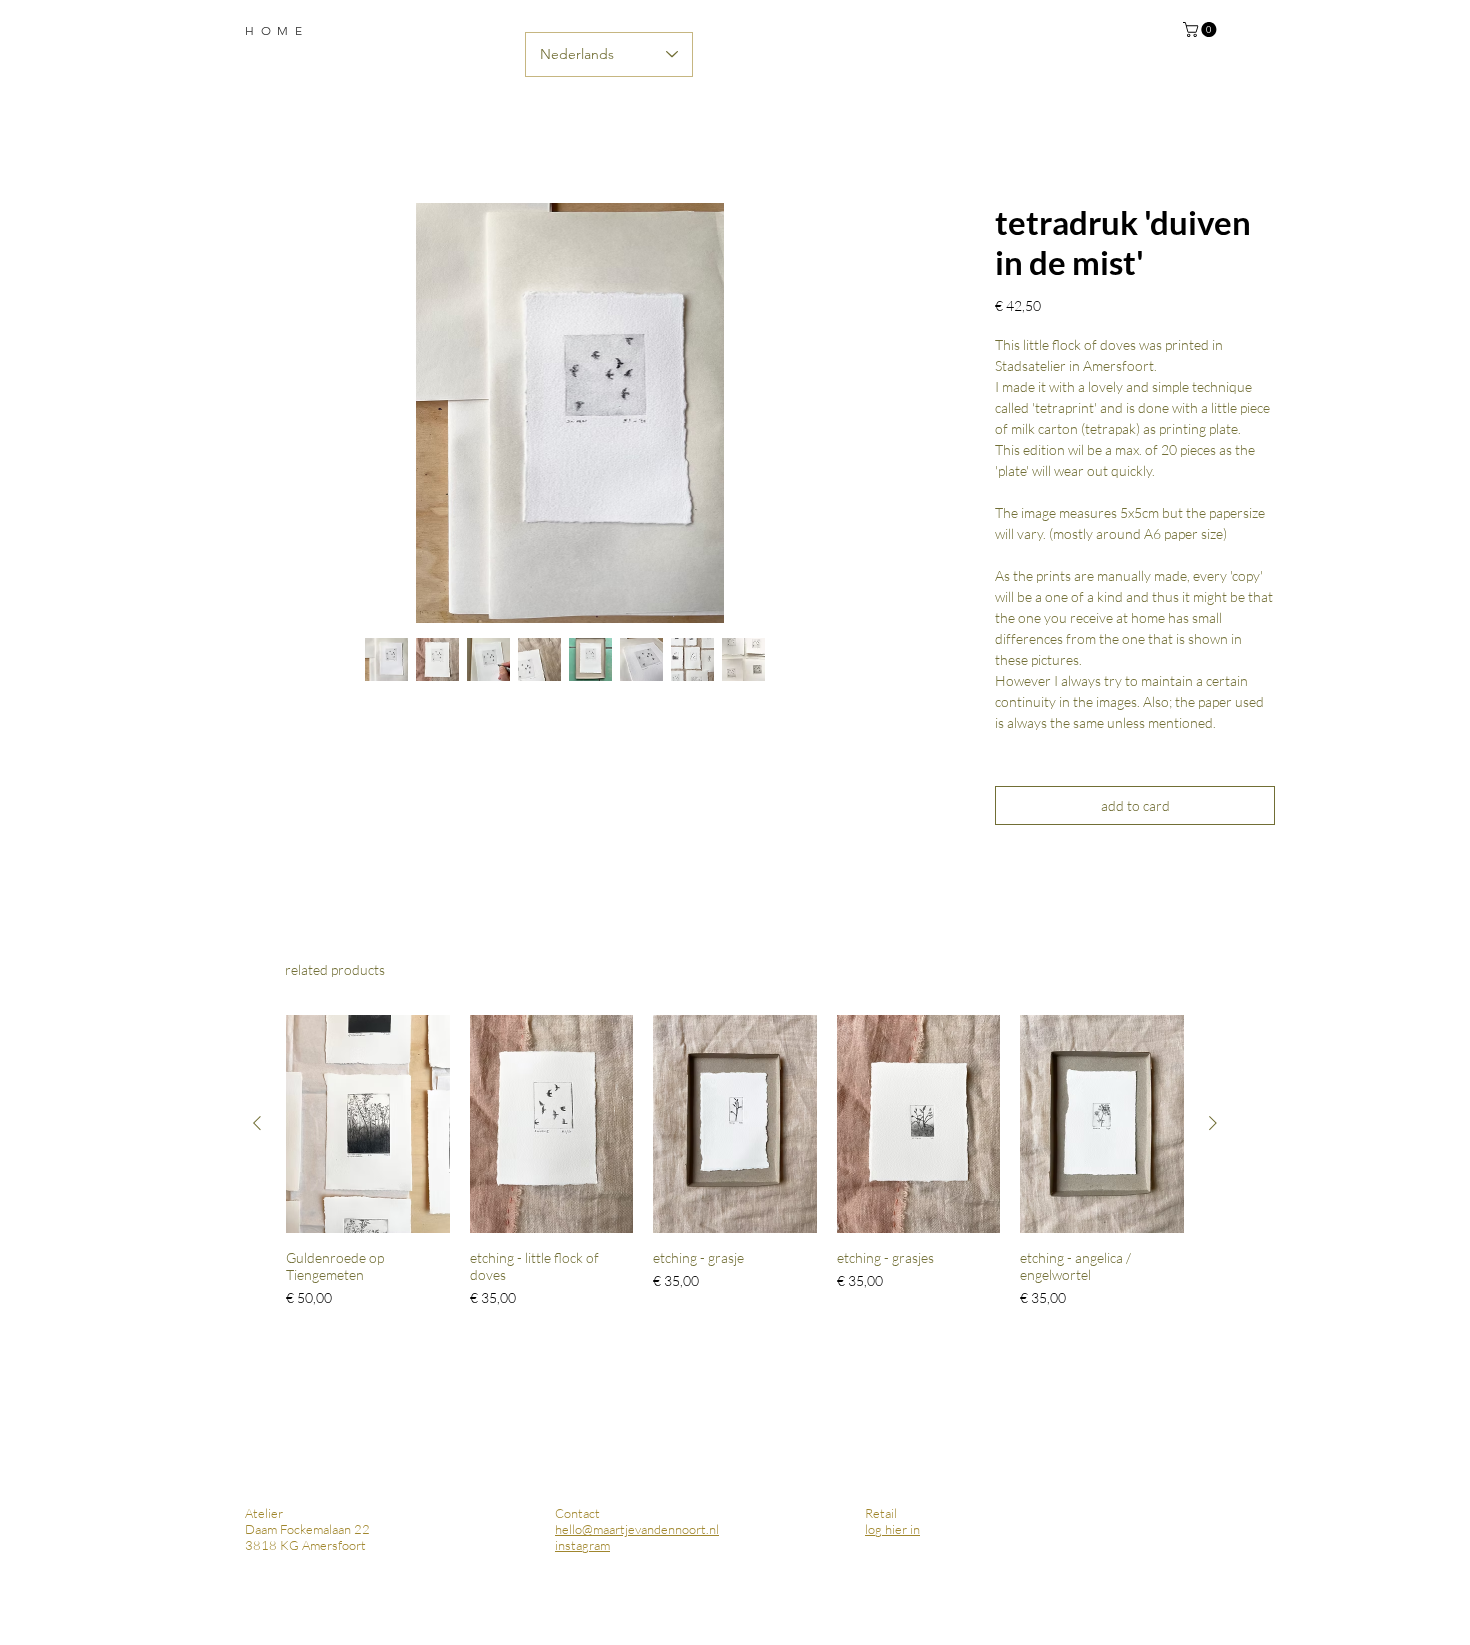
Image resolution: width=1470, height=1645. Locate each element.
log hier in (892, 1529)
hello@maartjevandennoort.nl (637, 1529)
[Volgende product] (1213, 1123)
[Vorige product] (257, 1123)
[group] (735, 1161)
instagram (582, 1545)
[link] (1201, 29)
